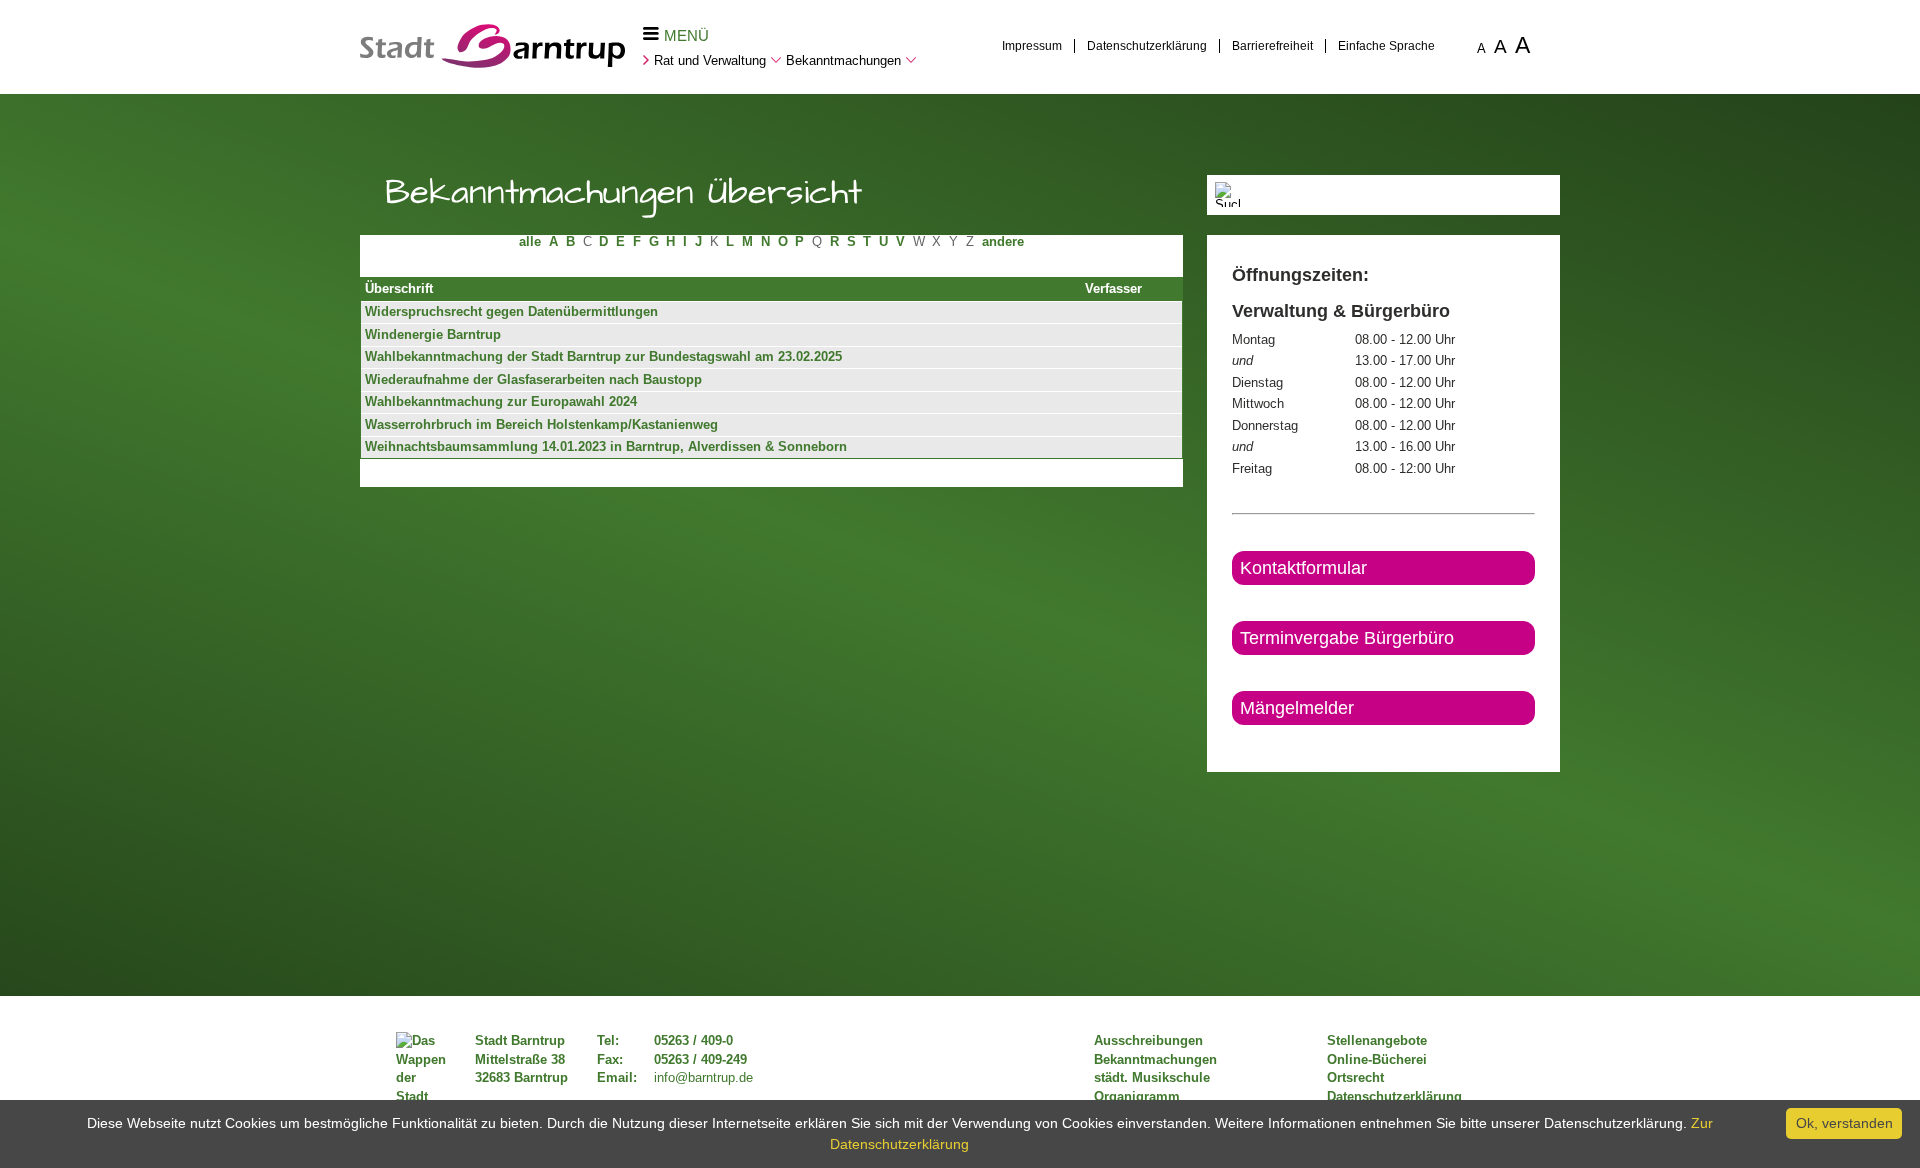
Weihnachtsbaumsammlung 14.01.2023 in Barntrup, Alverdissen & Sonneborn (606, 447)
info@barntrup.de (703, 1078)
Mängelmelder (1297, 708)
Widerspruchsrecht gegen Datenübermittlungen (511, 312)
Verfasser (1113, 289)
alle (530, 242)
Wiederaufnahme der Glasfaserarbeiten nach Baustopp (533, 380)
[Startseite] (492, 63)
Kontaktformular (1303, 568)
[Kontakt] (1233, 742)
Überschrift (399, 289)
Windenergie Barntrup (433, 335)
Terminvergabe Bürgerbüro (1347, 638)
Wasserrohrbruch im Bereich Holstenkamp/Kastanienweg (541, 425)
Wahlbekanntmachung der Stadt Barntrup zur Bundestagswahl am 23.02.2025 (603, 357)
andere (1003, 242)
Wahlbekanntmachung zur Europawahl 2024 (501, 402)
